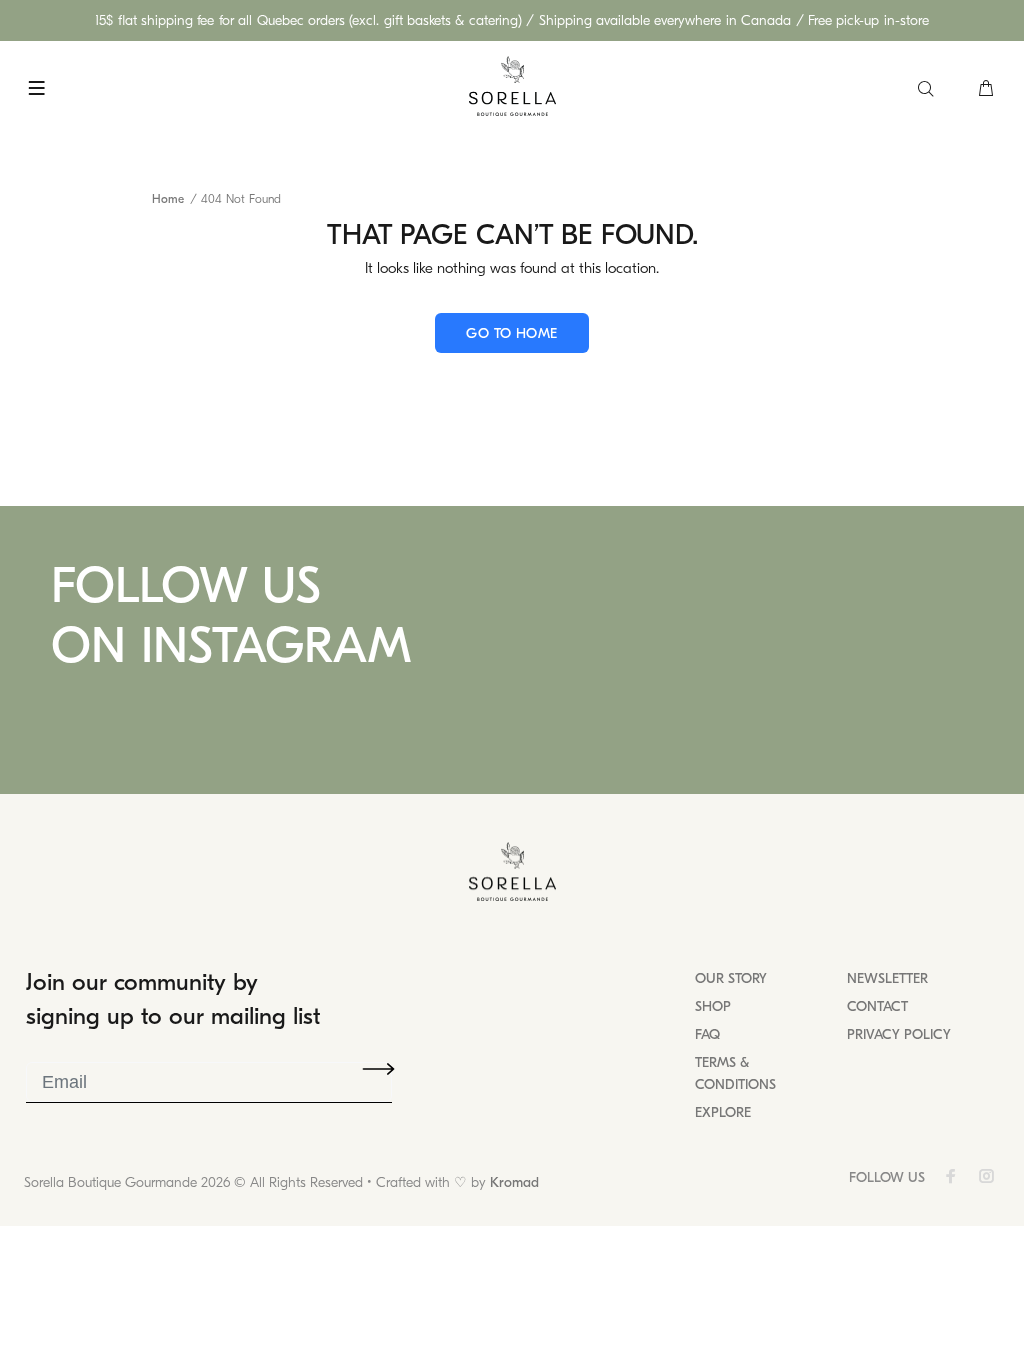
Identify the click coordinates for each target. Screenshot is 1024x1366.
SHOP (713, 1006)
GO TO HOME (511, 333)
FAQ (707, 1034)
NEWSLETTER (887, 978)
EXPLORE (723, 1112)
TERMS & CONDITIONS (735, 1073)
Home (168, 199)
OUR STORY (731, 978)
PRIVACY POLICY (899, 1034)
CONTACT (877, 1006)
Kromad (514, 1182)
